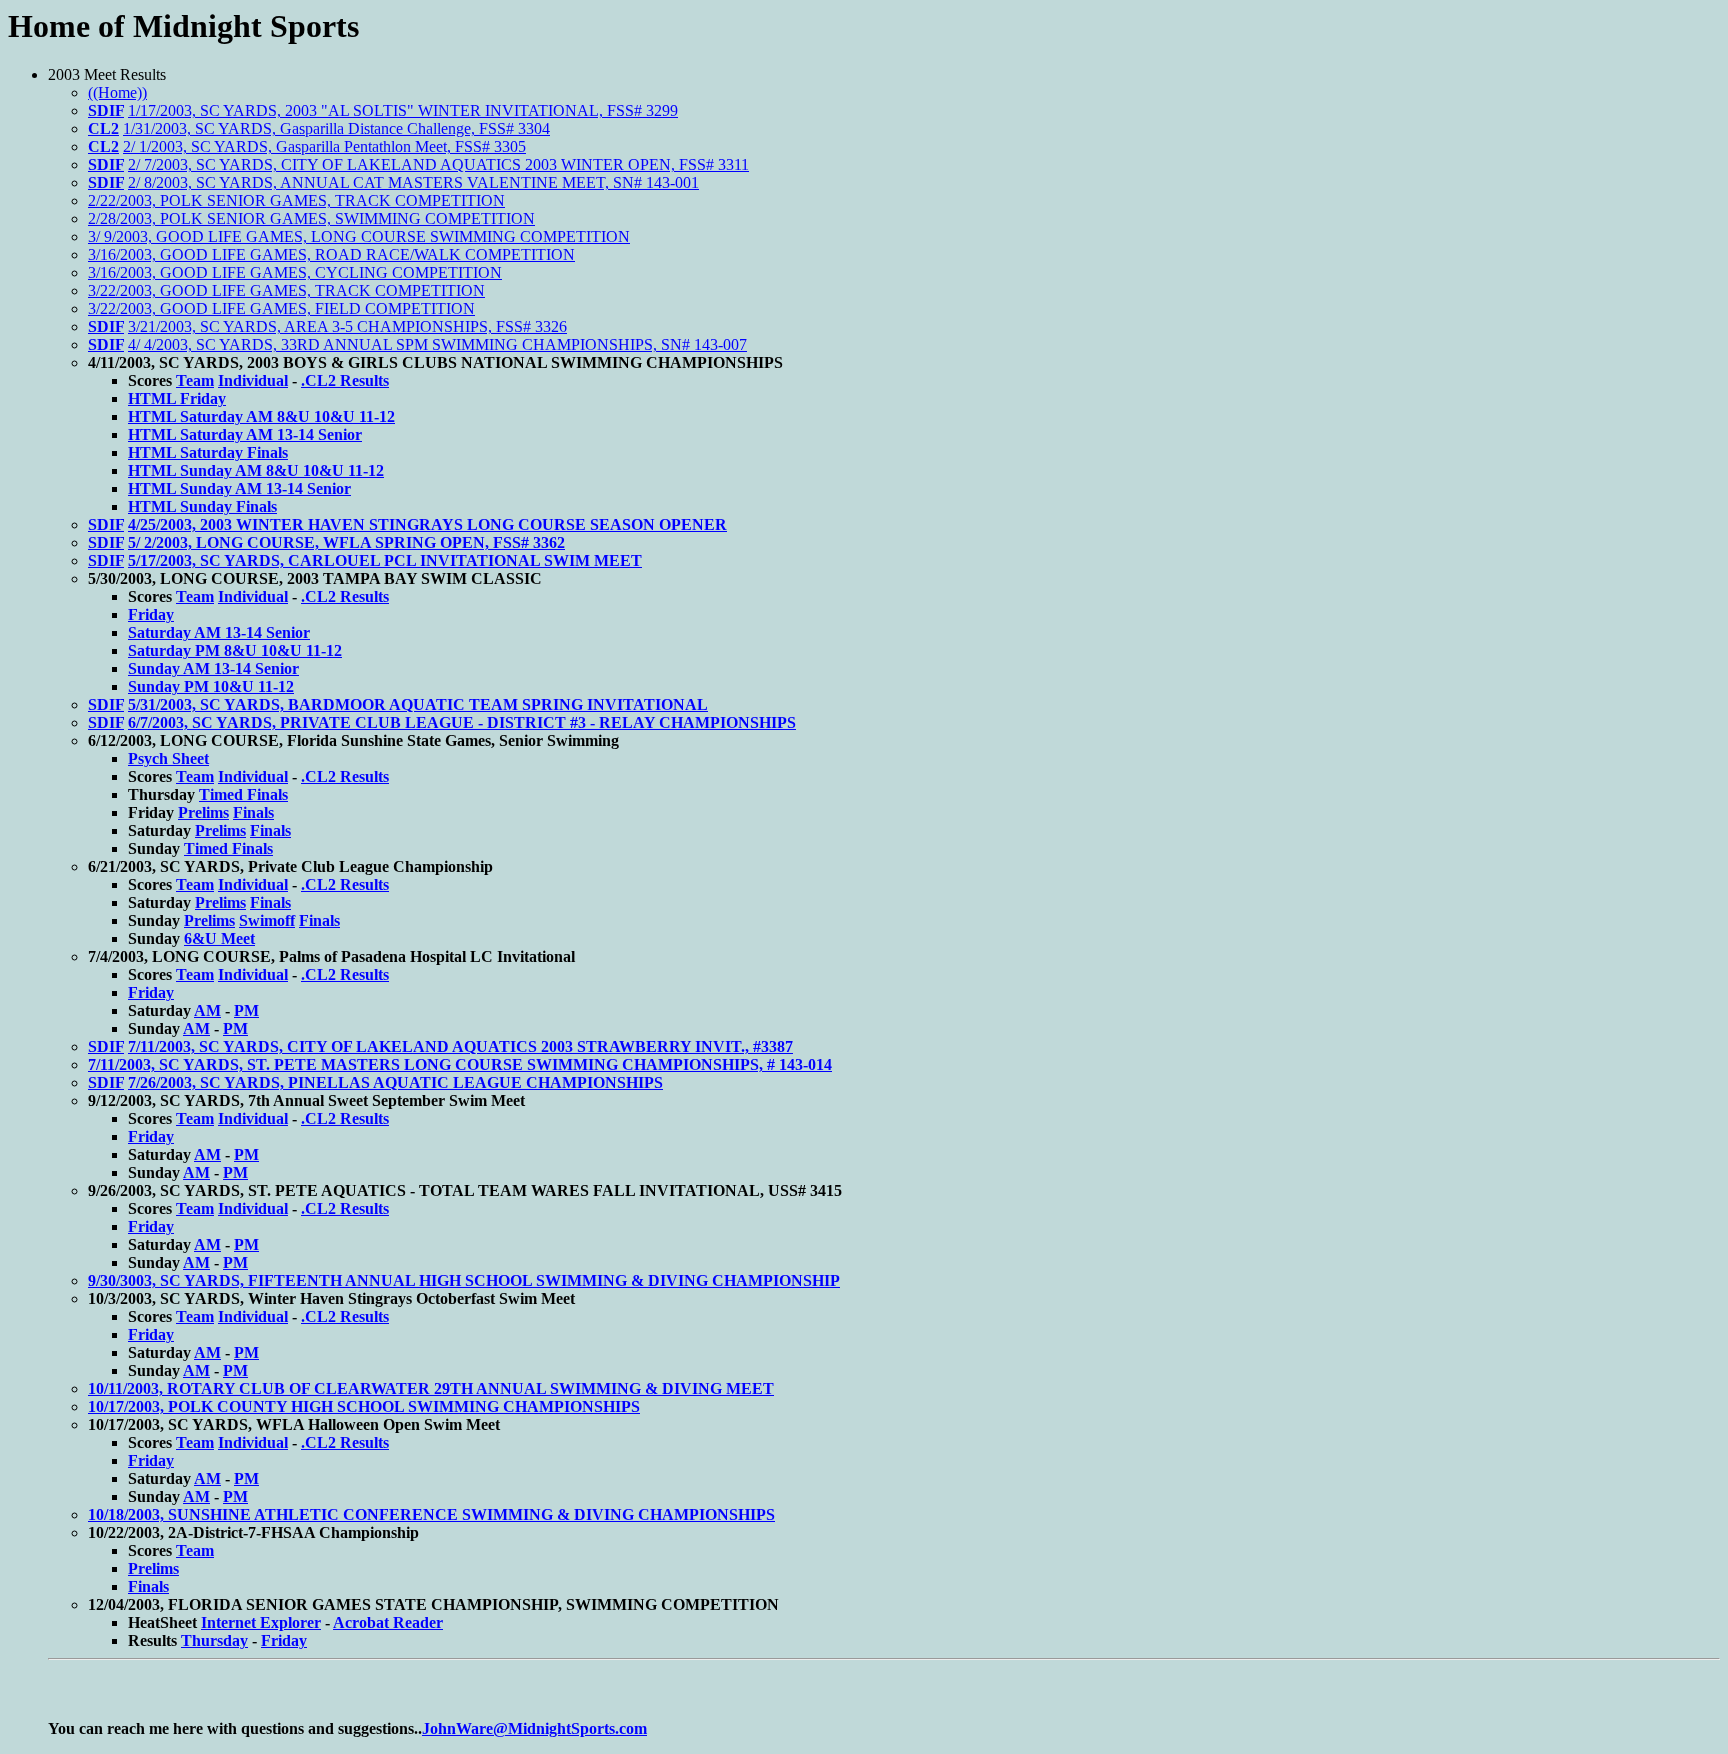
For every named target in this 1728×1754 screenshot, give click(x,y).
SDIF (106, 110)
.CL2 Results (345, 380)
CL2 (103, 128)
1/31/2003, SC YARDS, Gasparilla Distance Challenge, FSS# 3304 (336, 128)
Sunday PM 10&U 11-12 (211, 686)
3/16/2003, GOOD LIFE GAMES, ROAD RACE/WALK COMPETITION (331, 254)
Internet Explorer (261, 1622)
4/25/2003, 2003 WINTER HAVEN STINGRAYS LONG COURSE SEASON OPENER (427, 524)
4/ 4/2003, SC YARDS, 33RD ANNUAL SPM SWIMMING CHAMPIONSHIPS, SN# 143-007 (437, 344)
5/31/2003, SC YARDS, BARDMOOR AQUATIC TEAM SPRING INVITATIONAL (418, 704)
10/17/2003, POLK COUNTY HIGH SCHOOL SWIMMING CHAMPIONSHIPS (364, 1406)
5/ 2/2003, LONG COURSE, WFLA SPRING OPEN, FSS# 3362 (346, 542)
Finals (253, 812)
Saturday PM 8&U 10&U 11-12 (235, 650)
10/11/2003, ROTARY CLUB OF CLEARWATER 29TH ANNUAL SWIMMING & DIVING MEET (431, 1388)
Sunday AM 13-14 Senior (213, 668)
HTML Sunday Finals (202, 506)
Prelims (203, 812)
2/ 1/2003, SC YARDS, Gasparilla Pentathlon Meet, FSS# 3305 (324, 146)
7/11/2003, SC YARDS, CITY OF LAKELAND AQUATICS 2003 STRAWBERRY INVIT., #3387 (460, 1046)
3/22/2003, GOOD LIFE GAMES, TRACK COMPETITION (286, 290)
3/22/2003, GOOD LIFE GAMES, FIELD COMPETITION (281, 308)
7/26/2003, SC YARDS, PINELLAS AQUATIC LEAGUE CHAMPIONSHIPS (395, 1082)
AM (207, 1010)
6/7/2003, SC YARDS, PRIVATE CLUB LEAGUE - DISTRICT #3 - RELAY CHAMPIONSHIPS (462, 722)
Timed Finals (243, 794)
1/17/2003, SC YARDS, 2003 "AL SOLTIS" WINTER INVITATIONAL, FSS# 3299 (403, 110)
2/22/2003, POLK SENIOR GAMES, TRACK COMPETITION (296, 200)
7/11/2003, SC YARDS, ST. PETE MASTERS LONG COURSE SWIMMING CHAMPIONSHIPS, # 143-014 (460, 1064)
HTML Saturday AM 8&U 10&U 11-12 (261, 416)
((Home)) (117, 92)
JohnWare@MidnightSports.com (534, 1728)
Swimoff (267, 920)
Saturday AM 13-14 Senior (219, 632)
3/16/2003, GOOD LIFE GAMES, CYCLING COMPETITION (295, 272)
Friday (151, 614)
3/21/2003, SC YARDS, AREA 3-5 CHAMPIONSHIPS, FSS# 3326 (347, 326)
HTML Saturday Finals (208, 452)
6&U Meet (219, 938)
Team (195, 380)
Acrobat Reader (388, 1622)
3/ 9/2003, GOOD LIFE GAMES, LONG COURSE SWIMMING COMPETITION (359, 236)
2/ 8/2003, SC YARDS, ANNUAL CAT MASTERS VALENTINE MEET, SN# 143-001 (413, 182)
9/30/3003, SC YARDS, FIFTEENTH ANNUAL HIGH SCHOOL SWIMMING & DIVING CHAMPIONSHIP (464, 1280)
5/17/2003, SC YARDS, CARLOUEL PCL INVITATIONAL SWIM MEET (385, 560)
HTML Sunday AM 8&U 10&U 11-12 (256, 470)
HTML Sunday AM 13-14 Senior (239, 488)
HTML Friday (177, 398)
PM (246, 1010)
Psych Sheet (168, 758)
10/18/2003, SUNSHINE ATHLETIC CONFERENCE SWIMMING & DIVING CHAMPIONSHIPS (431, 1514)
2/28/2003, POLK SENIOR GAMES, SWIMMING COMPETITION (311, 218)
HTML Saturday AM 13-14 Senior (245, 434)
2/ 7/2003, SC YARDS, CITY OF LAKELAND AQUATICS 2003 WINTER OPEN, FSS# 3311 (438, 164)
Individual (253, 380)
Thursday (214, 1640)
